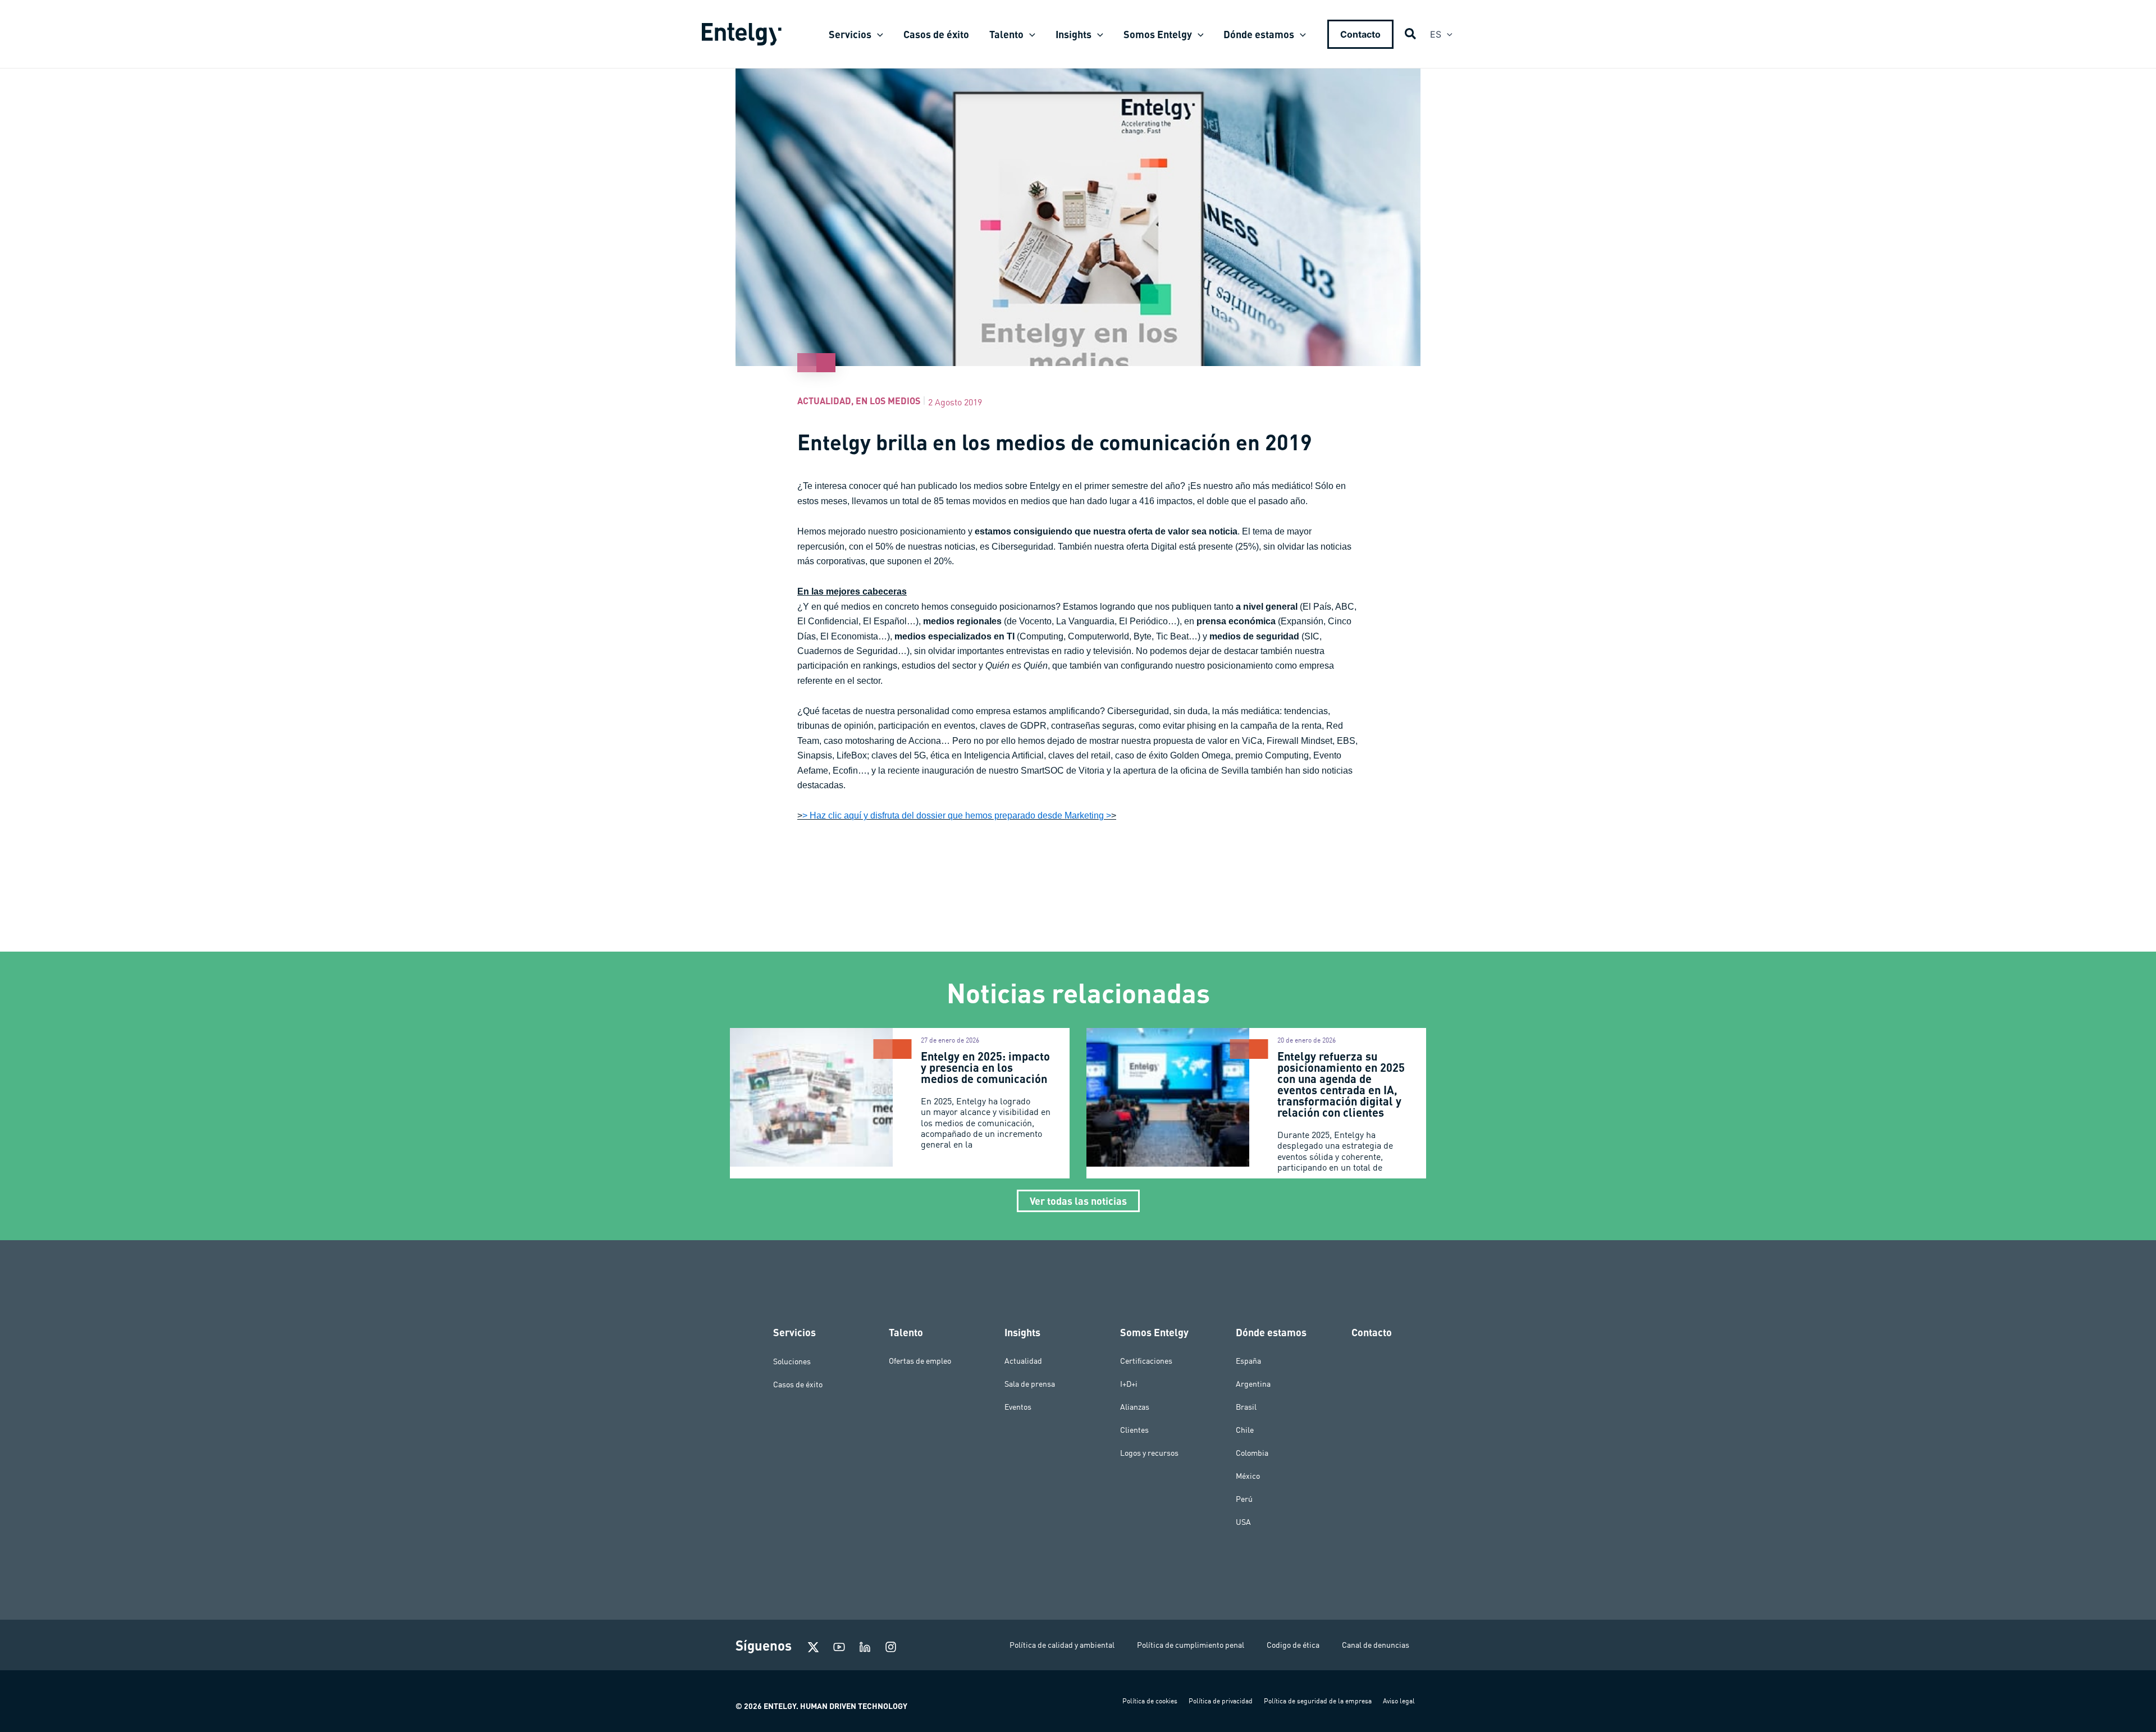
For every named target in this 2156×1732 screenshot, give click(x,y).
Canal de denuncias (1376, 1645)
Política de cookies (1150, 1701)
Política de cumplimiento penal (1191, 1645)
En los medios (888, 401)
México (1248, 1476)
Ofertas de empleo (920, 1361)
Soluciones (792, 1361)
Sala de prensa (1030, 1384)
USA (1243, 1522)
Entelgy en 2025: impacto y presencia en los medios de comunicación (985, 1067)
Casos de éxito (798, 1384)
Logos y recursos (1149, 1453)
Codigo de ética (1293, 1645)
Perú (1244, 1499)
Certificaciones (1146, 1361)
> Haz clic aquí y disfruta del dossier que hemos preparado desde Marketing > (957, 815)
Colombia (1252, 1453)
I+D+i (1129, 1384)
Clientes (1134, 1430)
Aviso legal (1399, 1701)
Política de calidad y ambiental (1062, 1645)
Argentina (1253, 1384)
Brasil (1246, 1407)
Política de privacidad (1221, 1701)
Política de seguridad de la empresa (1318, 1701)
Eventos (1018, 1407)
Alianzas (1135, 1407)
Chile (1245, 1430)
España (1248, 1361)
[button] (877, 34)
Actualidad (824, 401)
